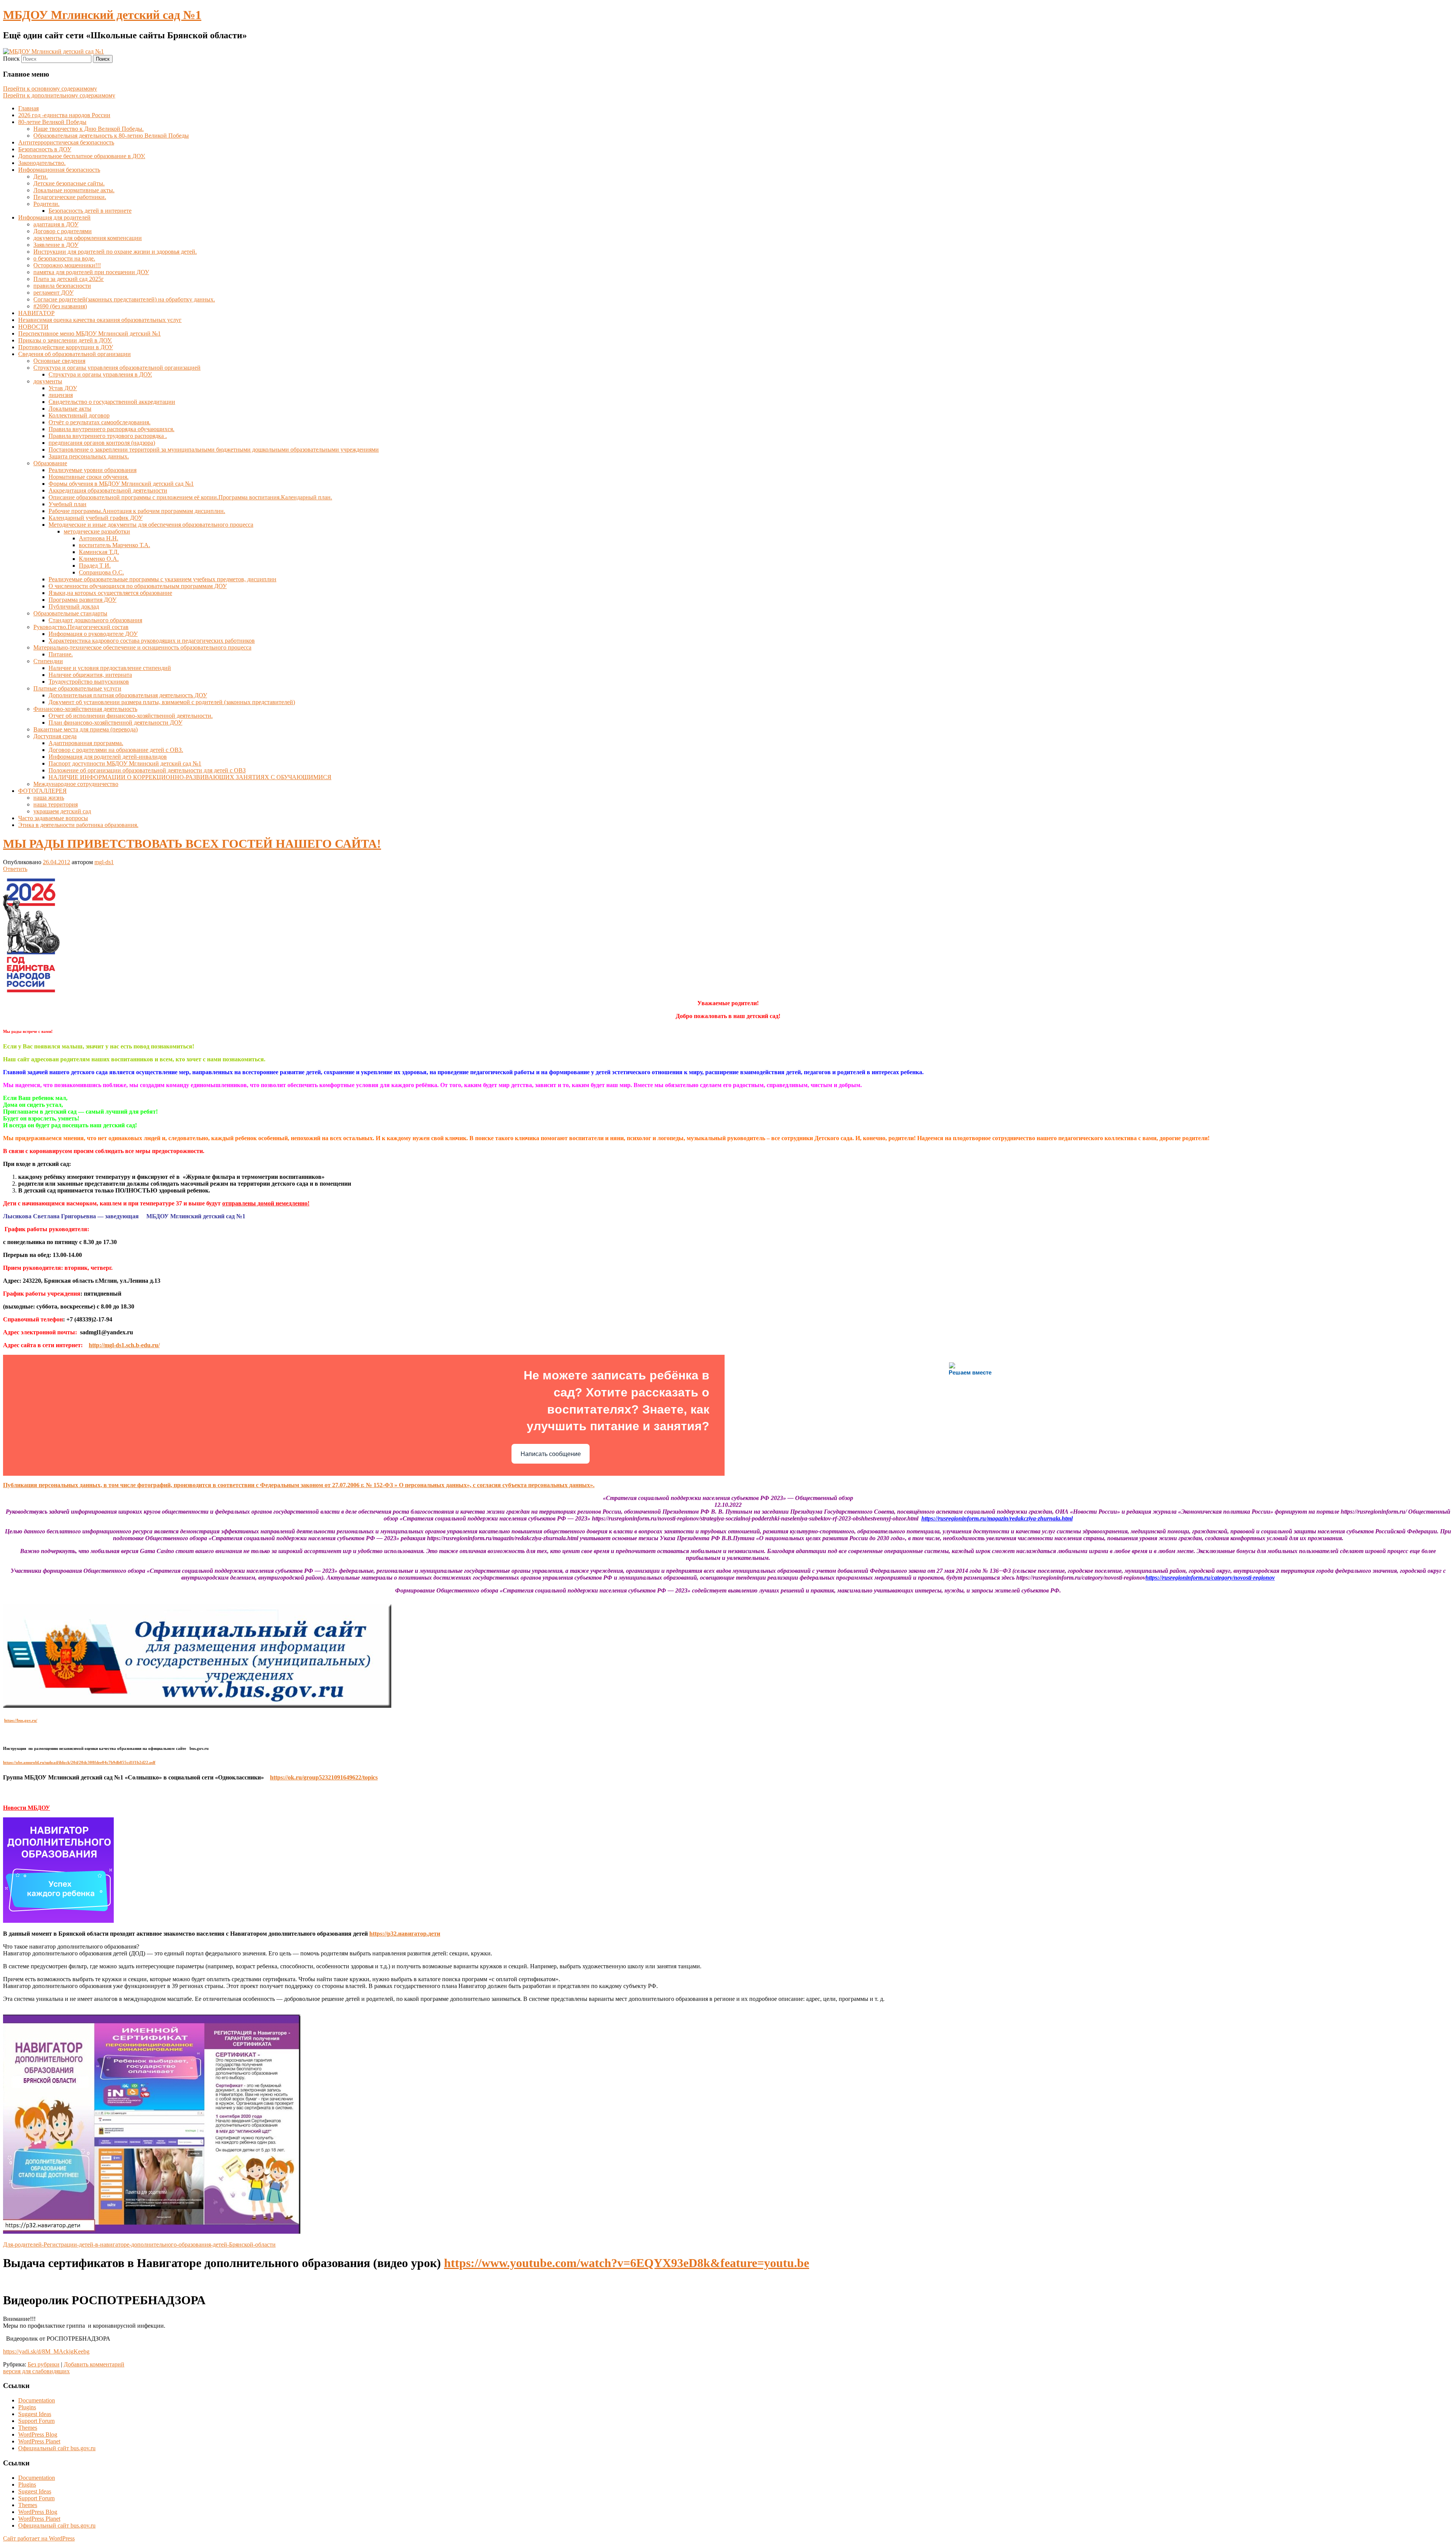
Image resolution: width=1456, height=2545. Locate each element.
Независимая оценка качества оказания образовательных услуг (100, 320)
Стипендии (48, 661)
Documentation (37, 2400)
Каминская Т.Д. (99, 552)
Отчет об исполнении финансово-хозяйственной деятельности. (131, 716)
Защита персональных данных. (89, 456)
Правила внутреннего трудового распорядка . (108, 436)
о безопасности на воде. (64, 258)
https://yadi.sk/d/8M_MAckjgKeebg (46, 2351)
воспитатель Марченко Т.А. (115, 545)
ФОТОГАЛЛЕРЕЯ (42, 791)
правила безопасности (62, 286)
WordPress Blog (38, 2434)
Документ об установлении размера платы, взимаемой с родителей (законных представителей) (172, 702)
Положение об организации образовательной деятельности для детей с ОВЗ (147, 770)
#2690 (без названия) (60, 306)
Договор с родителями (63, 231)
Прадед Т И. (95, 566)
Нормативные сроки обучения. (89, 477)
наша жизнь (49, 798)
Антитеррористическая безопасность (66, 142)
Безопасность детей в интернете (90, 211)
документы (48, 381)
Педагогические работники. (70, 197)
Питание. (61, 654)
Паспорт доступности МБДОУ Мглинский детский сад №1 (125, 763)
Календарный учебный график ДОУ (96, 518)
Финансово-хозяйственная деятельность (85, 709)
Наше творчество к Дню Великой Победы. (89, 129)
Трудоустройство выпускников (89, 682)
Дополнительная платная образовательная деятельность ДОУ (128, 695)
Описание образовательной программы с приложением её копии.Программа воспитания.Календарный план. (190, 497)
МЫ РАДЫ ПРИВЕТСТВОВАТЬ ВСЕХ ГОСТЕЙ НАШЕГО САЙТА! (192, 844)
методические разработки (97, 531)
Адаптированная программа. (86, 743)
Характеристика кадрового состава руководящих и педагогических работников (152, 641)
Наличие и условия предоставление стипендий (110, 668)
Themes (28, 2428)
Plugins (27, 2407)
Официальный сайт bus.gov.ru (57, 2448)
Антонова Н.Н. (99, 538)
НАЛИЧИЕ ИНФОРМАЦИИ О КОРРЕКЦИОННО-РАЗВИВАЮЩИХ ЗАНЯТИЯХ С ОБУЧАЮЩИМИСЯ (190, 777)
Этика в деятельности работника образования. (78, 825)
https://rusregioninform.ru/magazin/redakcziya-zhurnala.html (997, 1518)
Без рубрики (44, 2364)
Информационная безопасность (59, 170)
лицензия (61, 395)
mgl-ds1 (104, 862)
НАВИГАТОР (36, 313)
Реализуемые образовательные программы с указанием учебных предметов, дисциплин (162, 579)
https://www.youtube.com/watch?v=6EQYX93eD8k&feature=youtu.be (627, 2263)
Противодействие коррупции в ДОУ (66, 347)
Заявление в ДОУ (56, 245)
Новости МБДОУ (27, 1808)
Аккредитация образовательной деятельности (108, 490)
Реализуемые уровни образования (93, 470)
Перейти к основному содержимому (50, 89)
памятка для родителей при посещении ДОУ (91, 272)
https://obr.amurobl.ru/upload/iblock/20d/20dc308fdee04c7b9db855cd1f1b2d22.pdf (79, 1762)
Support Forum (36, 2421)
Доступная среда (55, 736)
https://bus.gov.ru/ (21, 1720)
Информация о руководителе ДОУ (93, 634)
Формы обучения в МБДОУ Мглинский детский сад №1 (121, 484)
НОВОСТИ (33, 327)
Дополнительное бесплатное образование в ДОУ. (82, 156)
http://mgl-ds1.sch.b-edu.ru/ (124, 1345)
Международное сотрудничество (76, 784)
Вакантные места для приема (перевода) (86, 729)
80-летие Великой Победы (52, 122)
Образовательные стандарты (70, 613)
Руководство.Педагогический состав (81, 627)
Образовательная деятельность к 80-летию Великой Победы (111, 136)
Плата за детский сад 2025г (69, 279)
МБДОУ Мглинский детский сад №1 (102, 15)
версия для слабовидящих (36, 2371)
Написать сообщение (551, 1454)
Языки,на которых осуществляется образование (110, 593)
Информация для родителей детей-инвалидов (108, 757)
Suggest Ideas (35, 2414)
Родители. (46, 204)
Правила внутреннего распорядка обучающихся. (111, 429)
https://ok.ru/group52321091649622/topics (324, 1777)
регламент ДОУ (53, 293)
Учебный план (67, 504)
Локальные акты (70, 409)
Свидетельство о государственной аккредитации (112, 402)
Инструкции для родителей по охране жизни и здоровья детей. (115, 252)
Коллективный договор (79, 415)
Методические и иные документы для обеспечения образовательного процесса (151, 525)
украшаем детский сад (62, 811)
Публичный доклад (74, 606)
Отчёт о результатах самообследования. (100, 422)
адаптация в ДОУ (56, 224)
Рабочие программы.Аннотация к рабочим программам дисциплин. (137, 511)
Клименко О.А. (99, 559)
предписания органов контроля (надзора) (102, 443)
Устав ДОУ (63, 388)
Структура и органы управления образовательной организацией (117, 368)
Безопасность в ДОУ (45, 149)
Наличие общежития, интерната (90, 675)
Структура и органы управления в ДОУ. (100, 374)
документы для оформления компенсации (88, 238)
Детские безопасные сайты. (69, 183)
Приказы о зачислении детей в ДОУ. (65, 340)
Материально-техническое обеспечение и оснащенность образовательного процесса (142, 647)
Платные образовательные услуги (77, 688)
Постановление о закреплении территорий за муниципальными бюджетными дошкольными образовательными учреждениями (214, 450)
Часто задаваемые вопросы (53, 818)
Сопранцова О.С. (101, 572)
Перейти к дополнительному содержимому (59, 95)
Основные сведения (59, 361)
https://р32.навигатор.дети (405, 1934)
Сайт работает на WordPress (39, 2538)
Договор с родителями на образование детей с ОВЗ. (116, 750)
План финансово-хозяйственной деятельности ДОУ (115, 723)
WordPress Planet (39, 2441)
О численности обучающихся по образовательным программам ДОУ (138, 586)
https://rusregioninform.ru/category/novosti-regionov (1210, 1578)
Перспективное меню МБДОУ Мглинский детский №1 (89, 333)
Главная (28, 108)
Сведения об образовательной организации (75, 354)
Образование (50, 463)
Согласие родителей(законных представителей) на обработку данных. (124, 299)
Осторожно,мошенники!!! (67, 265)
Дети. (41, 177)
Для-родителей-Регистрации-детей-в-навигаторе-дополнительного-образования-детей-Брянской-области (139, 2245)
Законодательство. (42, 163)
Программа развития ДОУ (82, 600)
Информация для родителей (54, 217)
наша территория (56, 804)
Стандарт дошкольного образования (95, 620)
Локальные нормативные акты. (74, 190)
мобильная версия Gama (123, 1551)
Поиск (11, 59)
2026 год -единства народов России (64, 115)
